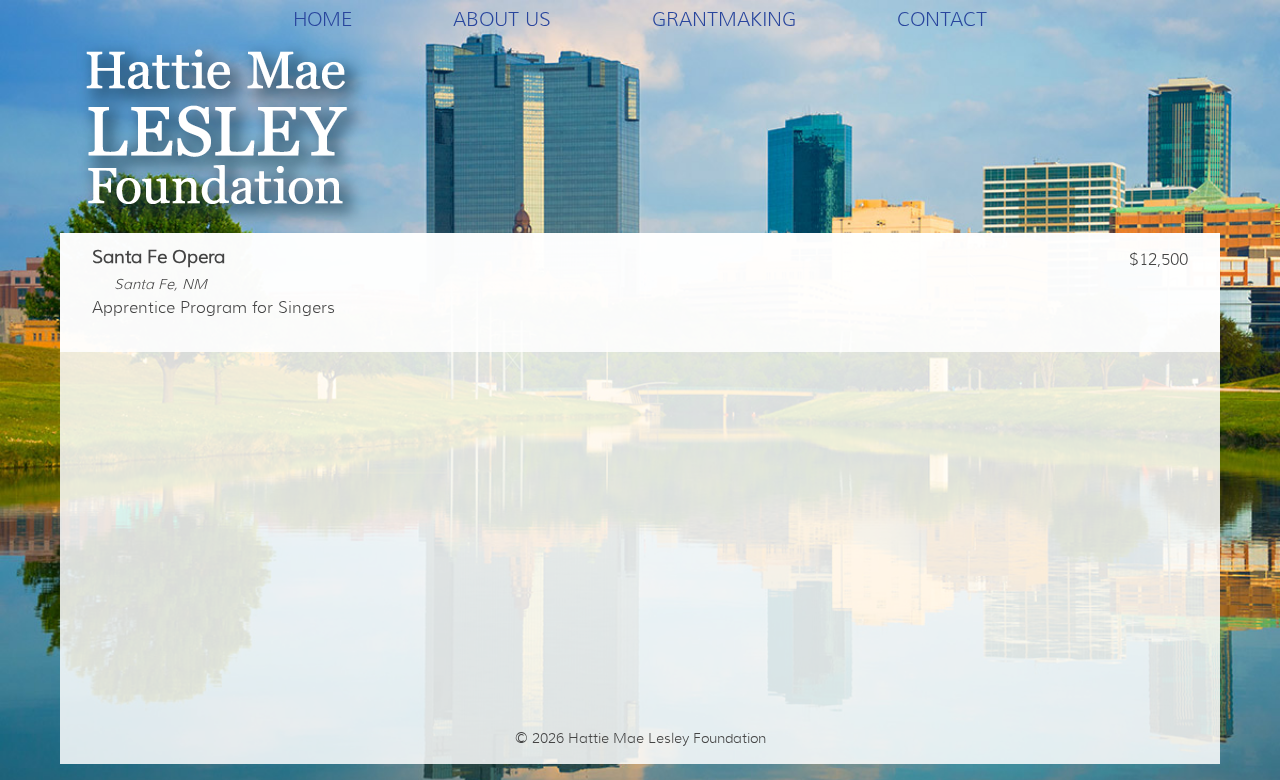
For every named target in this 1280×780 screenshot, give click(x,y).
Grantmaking (724, 19)
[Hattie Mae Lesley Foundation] (224, 135)
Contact (942, 19)
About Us (502, 19)
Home (322, 19)
